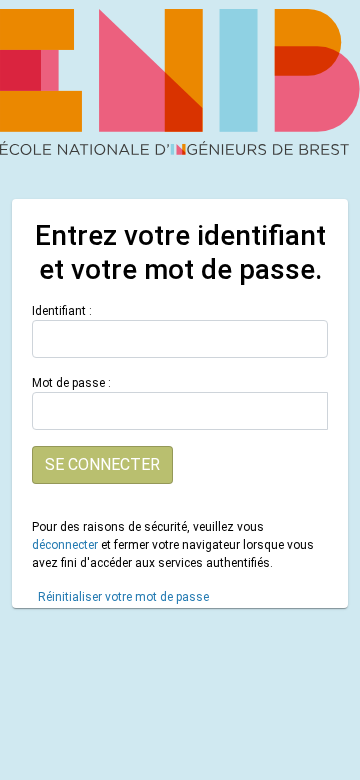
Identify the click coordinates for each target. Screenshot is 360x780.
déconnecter (65, 545)
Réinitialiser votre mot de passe (123, 597)
